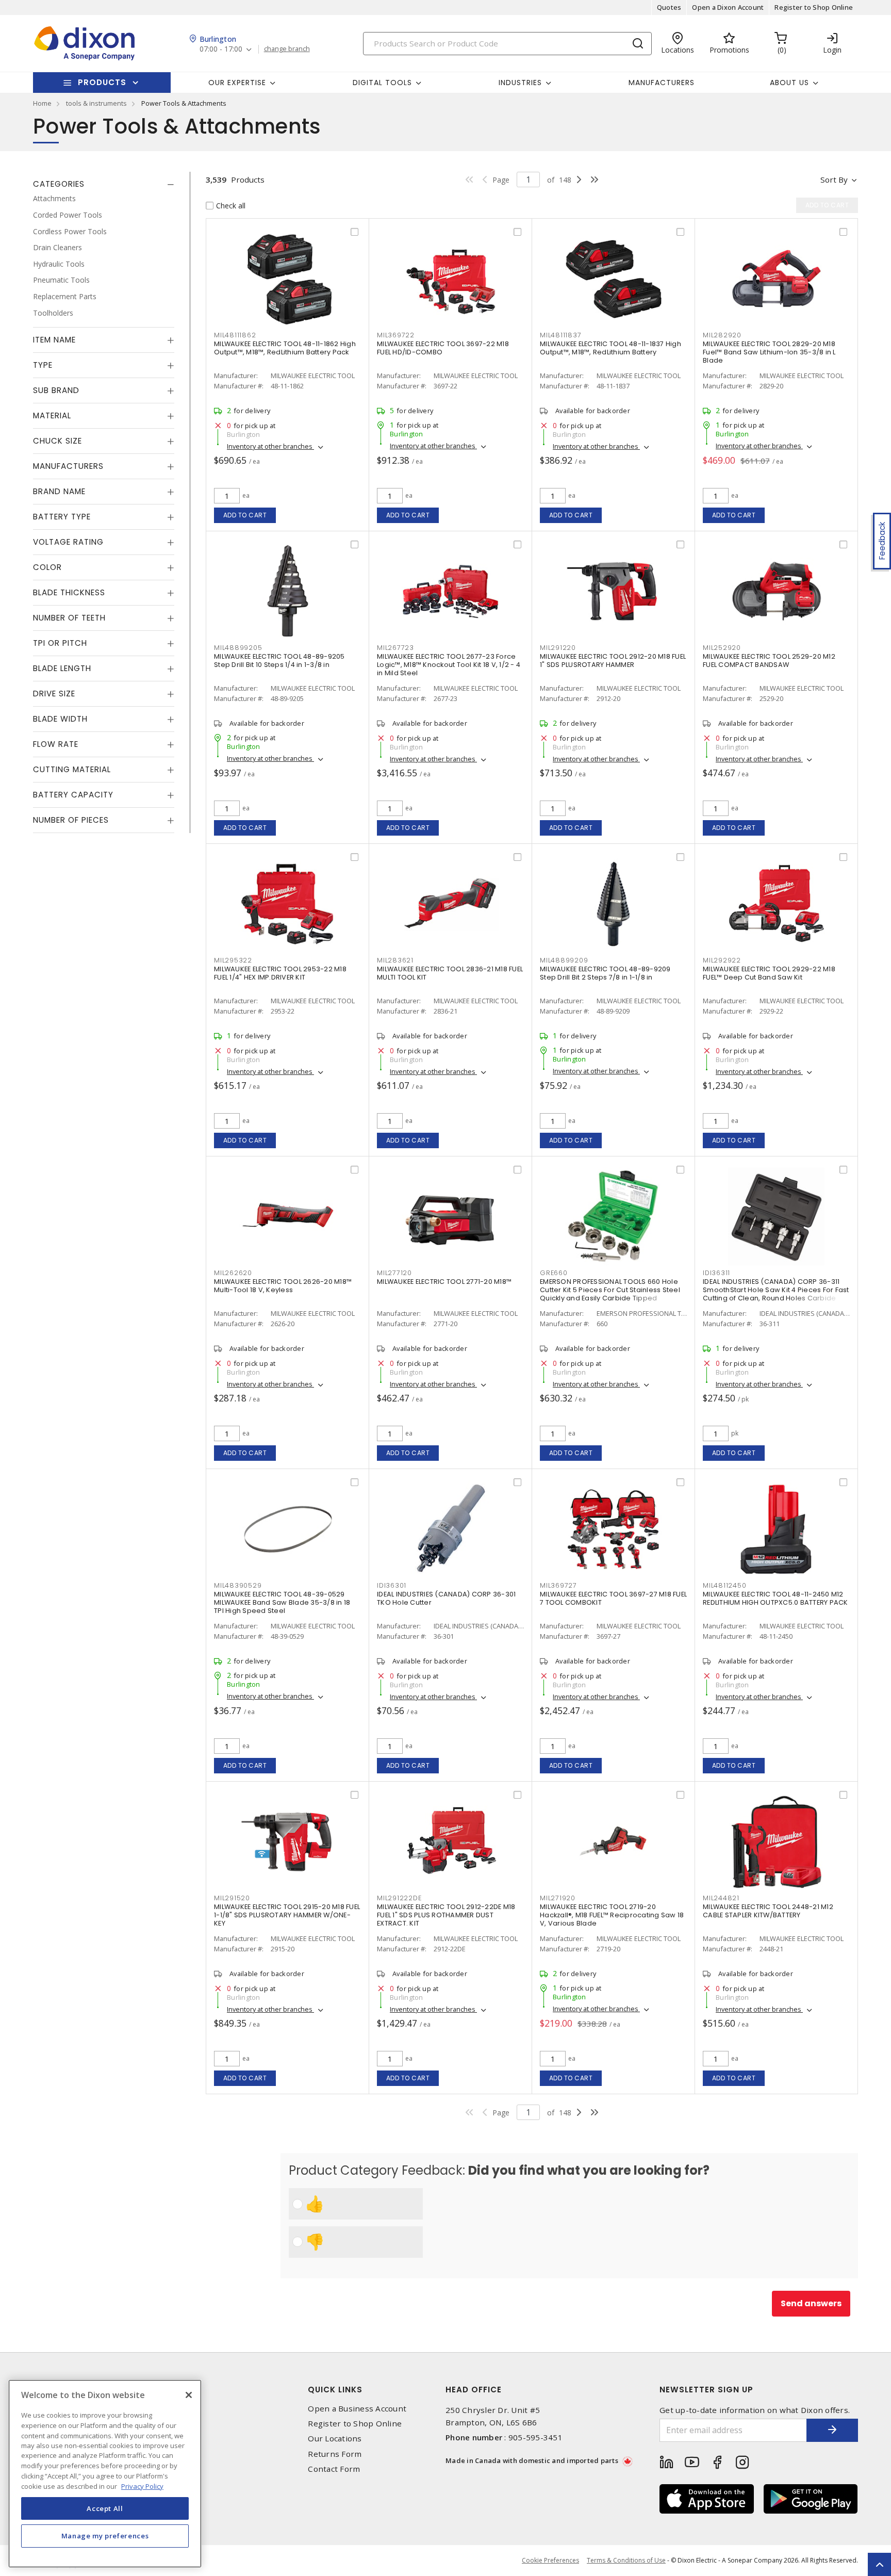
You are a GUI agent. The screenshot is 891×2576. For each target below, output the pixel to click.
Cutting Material (72, 769)
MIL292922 (722, 960)
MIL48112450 (724, 1585)
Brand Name (59, 491)
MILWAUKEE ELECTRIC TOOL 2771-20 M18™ (444, 1282)
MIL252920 (722, 648)
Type (43, 365)
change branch (287, 49)
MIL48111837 (560, 335)
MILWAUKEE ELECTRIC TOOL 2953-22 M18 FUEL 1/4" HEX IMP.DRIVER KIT (280, 973)
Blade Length (62, 668)
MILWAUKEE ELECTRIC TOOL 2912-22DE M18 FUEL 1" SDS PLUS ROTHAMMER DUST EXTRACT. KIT (446, 1915)
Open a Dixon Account (728, 7)
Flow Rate (56, 744)
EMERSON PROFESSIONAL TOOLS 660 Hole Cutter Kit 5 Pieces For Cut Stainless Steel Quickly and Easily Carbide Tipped (610, 1290)
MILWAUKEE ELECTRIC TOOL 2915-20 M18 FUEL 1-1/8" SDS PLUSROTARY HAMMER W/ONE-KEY (287, 1915)
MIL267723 (395, 648)
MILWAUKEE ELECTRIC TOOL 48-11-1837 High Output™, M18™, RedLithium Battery (610, 348)
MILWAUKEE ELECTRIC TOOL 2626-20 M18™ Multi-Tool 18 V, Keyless (283, 1286)
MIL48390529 (238, 1585)
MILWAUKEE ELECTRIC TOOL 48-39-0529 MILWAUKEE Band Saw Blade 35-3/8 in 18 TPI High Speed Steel (282, 1602)
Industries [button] (520, 83)
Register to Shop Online (814, 7)
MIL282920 (722, 335)
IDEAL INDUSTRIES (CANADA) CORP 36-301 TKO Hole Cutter (446, 1598)
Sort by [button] (834, 180)
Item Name (54, 340)
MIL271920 (558, 1898)
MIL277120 (394, 1273)
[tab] (104, 184)
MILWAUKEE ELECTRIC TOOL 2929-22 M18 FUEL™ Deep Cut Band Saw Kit (769, 973)
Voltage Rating (68, 542)
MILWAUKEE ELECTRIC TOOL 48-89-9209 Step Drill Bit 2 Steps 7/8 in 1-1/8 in (605, 973)
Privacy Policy (142, 2486)
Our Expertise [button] (237, 83)
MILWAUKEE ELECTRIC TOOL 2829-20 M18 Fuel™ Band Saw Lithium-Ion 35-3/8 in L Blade (769, 352)
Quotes (669, 7)
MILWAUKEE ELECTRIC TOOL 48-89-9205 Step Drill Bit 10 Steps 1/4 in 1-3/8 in (279, 661)
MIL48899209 (564, 960)
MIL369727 (558, 1585)
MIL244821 (721, 1898)
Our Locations (335, 2439)
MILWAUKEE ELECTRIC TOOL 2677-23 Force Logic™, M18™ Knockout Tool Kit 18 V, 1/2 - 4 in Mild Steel (449, 665)
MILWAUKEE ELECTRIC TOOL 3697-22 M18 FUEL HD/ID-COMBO (443, 348)
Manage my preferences (105, 2536)
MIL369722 (396, 335)
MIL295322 (233, 960)
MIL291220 (558, 648)
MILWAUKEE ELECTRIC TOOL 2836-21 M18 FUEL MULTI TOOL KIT (450, 973)
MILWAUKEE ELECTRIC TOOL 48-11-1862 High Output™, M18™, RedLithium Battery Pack (285, 348)
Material (52, 415)
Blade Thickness (69, 592)
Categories (59, 184)
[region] (105, 2474)
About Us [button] (789, 83)
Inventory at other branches (270, 446)
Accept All (105, 2508)
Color (47, 567)
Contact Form (334, 2469)
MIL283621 (395, 960)
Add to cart (245, 515)
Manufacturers (662, 83)
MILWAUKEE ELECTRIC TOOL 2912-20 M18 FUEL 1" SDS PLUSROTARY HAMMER (613, 661)
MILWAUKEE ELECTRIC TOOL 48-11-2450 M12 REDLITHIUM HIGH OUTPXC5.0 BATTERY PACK (775, 1598)
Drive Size (54, 694)
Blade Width (60, 719)
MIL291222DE (399, 1898)
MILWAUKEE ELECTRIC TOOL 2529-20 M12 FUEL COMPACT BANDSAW (769, 661)
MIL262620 (233, 1273)
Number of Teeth (69, 618)
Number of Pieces (71, 820)
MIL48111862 (235, 335)
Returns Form (335, 2454)
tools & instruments (96, 103)
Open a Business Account (357, 2409)
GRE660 (554, 1273)
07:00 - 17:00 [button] (221, 49)
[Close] (189, 2395)
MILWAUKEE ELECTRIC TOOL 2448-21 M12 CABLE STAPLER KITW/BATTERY (768, 1911)
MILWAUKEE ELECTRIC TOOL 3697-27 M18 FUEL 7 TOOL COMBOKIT (613, 1598)
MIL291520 (232, 1898)
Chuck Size (57, 441)
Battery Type (62, 517)
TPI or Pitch (60, 643)
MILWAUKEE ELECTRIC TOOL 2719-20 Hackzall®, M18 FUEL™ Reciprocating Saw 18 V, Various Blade (612, 1915)
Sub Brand (56, 390)
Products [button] (102, 82)
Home (42, 103)
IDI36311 (716, 1273)
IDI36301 (392, 1585)
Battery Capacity (73, 795)
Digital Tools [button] (382, 83)
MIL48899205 (238, 648)
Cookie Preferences (550, 2561)
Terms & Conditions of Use (626, 2560)
